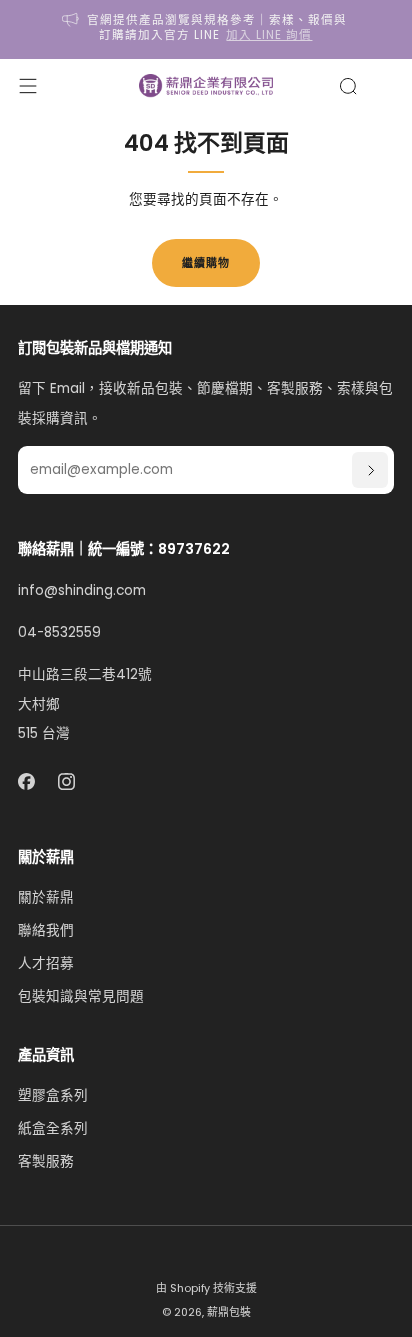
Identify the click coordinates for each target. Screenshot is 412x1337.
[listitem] (206, 29)
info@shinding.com (82, 590)
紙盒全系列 (53, 1128)
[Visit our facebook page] (26, 781)
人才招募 (46, 963)
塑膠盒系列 (53, 1095)
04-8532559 (59, 632)
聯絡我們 (46, 930)
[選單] (28, 86)
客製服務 (46, 1161)
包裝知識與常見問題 (81, 996)
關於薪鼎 (46, 897)
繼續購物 (206, 263)
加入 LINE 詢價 (269, 35)
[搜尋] (348, 86)
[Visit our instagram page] (67, 781)
